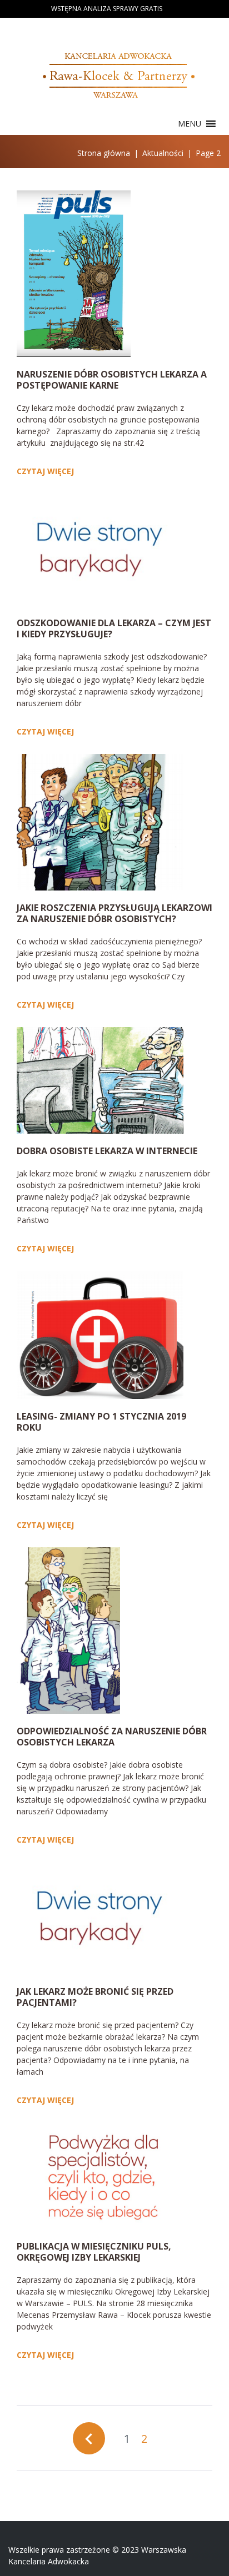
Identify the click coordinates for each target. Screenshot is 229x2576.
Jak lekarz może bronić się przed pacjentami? (95, 1997)
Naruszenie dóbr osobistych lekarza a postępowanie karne (112, 380)
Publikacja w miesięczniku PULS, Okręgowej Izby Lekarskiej (94, 2252)
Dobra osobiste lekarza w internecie (107, 1151)
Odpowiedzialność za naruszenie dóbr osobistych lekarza (112, 1737)
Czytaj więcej (45, 471)
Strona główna (104, 153)
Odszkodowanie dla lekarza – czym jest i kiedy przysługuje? (114, 628)
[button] (190, 124)
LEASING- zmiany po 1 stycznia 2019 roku (101, 1422)
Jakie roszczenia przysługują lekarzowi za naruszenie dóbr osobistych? (114, 913)
